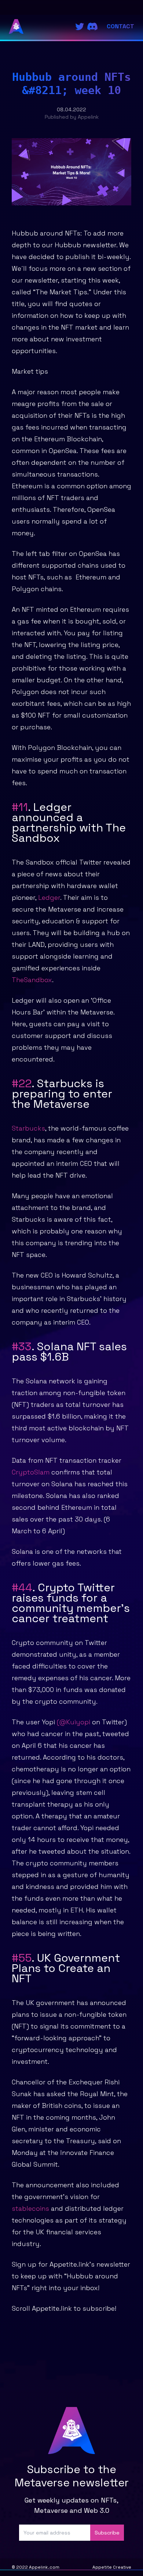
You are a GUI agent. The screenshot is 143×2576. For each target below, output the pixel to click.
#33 (22, 1346)
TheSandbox (32, 980)
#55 (22, 1958)
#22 (22, 1083)
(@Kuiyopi (74, 1722)
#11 (20, 807)
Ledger (49, 897)
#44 (22, 1587)
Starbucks (28, 1128)
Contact (120, 26)
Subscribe (107, 2533)
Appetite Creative (112, 2567)
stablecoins (31, 2208)
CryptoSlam (31, 1472)
